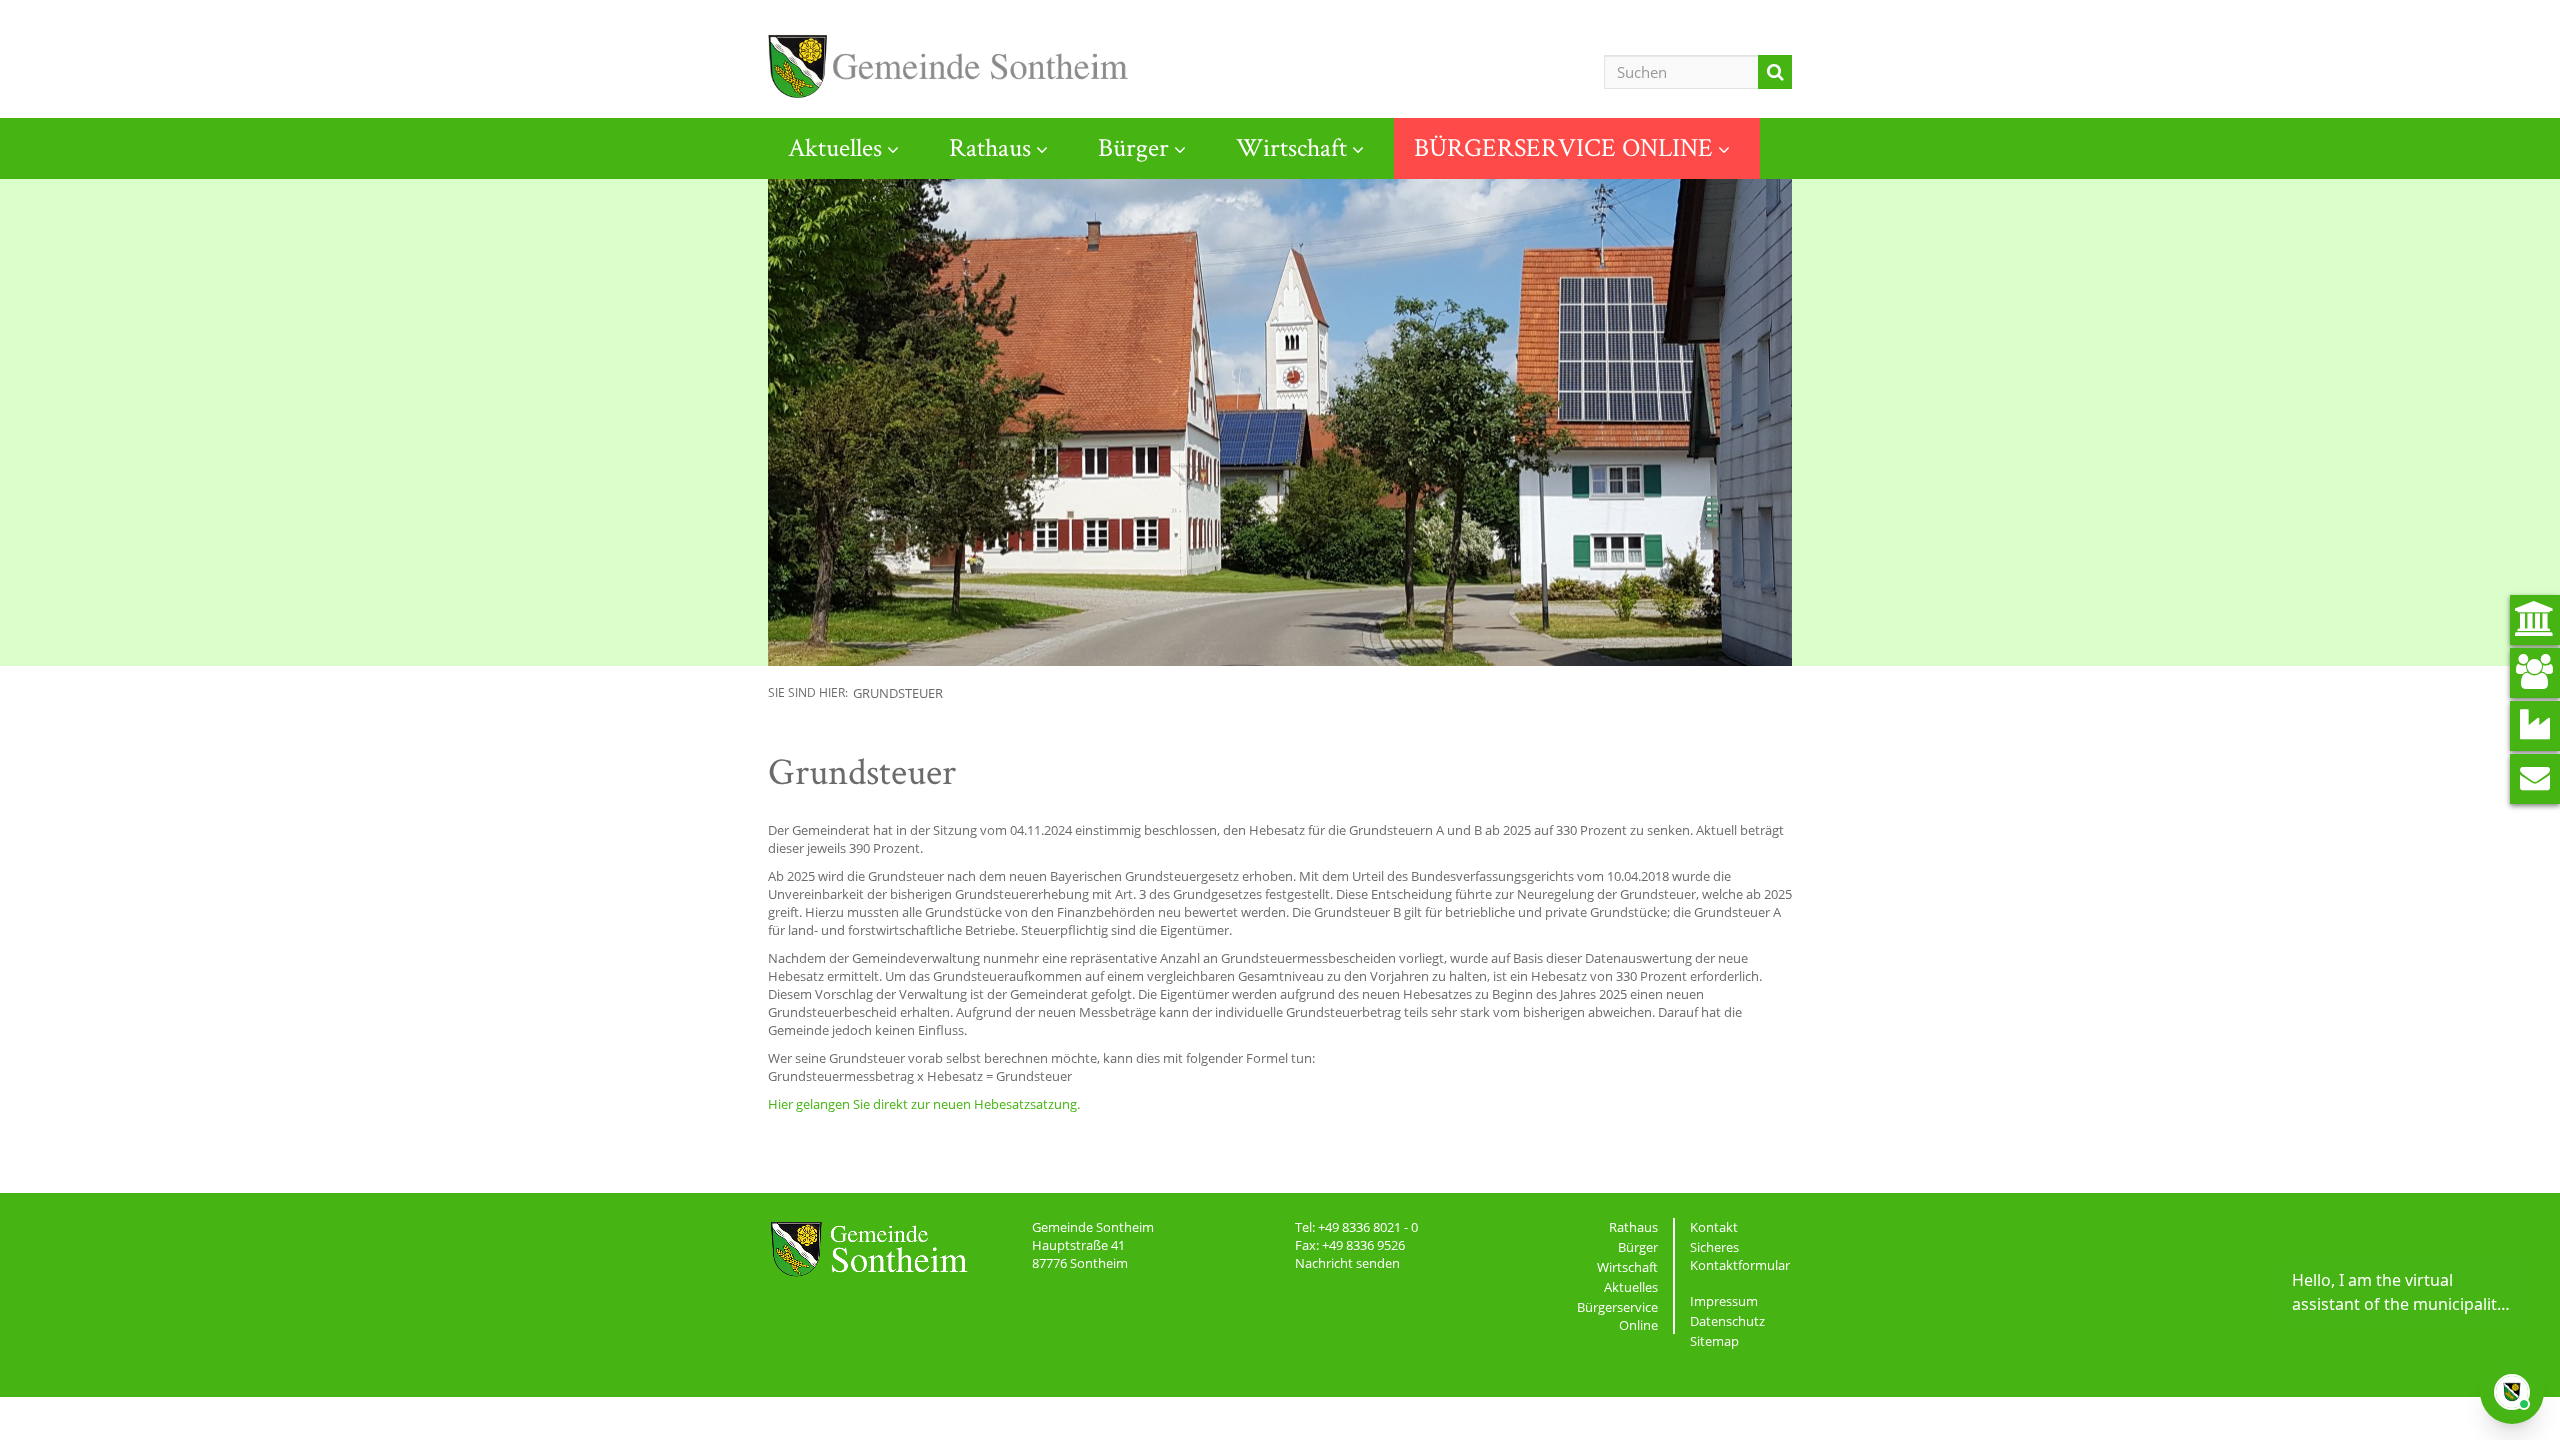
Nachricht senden (1347, 1263)
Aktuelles (835, 147)
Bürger (1133, 147)
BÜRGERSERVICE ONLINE (1563, 147)
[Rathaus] (2535, 620)
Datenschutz (1727, 1321)
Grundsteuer (898, 693)
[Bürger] (2535, 673)
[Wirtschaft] (2535, 726)
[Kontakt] (2535, 779)
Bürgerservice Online (1617, 1316)
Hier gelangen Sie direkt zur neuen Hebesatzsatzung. (924, 1104)
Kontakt (1714, 1227)
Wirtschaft (1291, 147)
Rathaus (990, 147)
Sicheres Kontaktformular (1740, 1256)
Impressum (1724, 1301)
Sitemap (1714, 1341)
